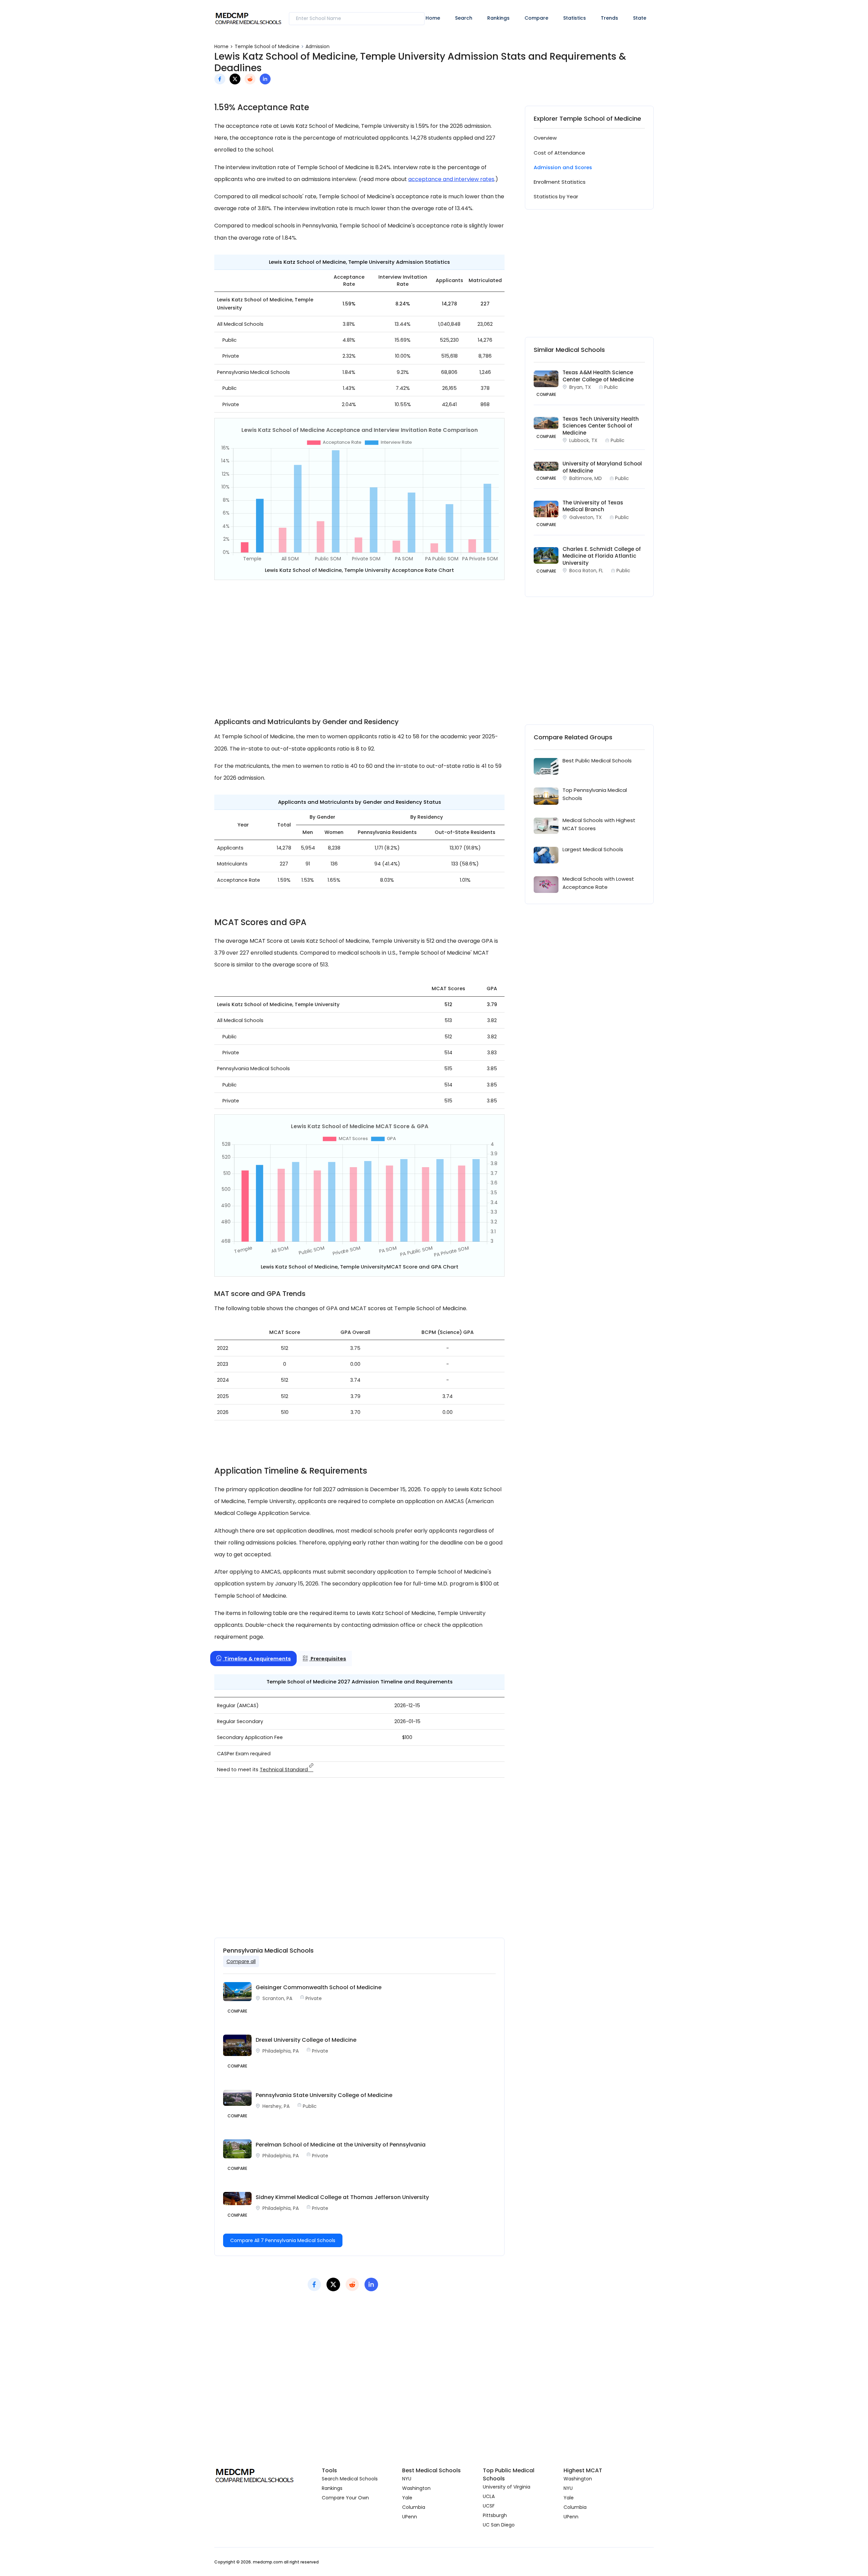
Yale (407, 2498)
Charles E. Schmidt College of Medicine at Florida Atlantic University (602, 556)
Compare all (241, 1961)
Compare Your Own (345, 2498)
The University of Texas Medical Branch (593, 506)
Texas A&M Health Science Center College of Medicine (598, 376)
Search (464, 18)
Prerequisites (328, 1659)
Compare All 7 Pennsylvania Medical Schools (283, 2240)
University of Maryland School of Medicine (602, 467)
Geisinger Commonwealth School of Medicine (319, 1987)
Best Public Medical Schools (597, 761)
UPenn (410, 2517)
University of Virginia (507, 2487)
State (640, 18)
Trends (609, 18)
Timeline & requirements (257, 1659)
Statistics (575, 18)
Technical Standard (284, 1770)
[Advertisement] (359, 644)
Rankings (498, 18)
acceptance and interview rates (451, 179)
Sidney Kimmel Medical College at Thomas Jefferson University (342, 2197)
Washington (416, 2488)
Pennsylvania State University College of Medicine (324, 2095)
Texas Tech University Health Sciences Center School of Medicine (601, 426)
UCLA (489, 2496)
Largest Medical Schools (593, 849)
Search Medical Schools (350, 2479)
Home (433, 18)
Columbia (414, 2507)
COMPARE (546, 394)
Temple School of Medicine (267, 46)
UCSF (489, 2506)
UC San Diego (499, 2525)
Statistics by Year (556, 196)
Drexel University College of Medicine (306, 2040)
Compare (536, 18)
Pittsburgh (495, 2515)
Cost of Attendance (559, 153)
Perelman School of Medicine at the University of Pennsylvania (341, 2145)
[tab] (253, 1659)
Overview (545, 138)
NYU (407, 2479)
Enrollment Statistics (560, 182)
